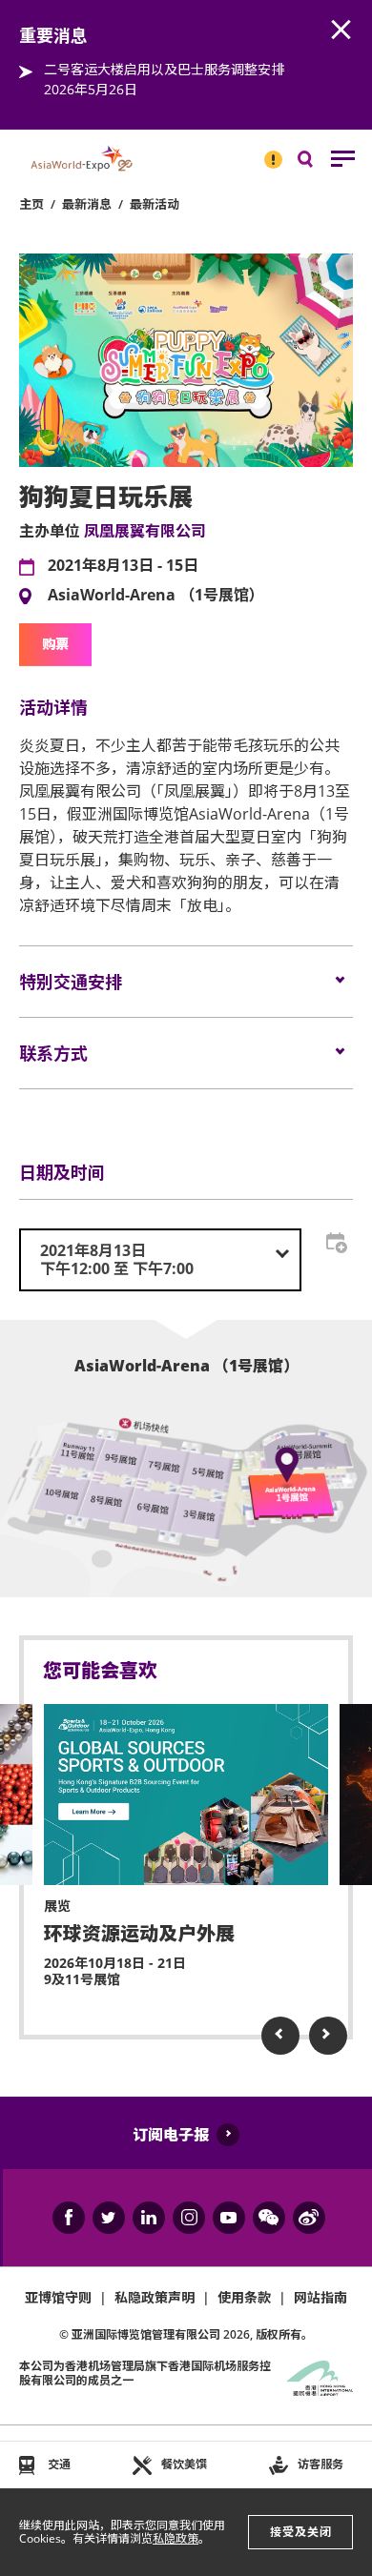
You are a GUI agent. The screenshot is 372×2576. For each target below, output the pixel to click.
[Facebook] (69, 2218)
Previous (280, 2036)
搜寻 (319, 163)
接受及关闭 (301, 2532)
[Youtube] (229, 2218)
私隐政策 (176, 2538)
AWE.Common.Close (341, 30)
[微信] (269, 2218)
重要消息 (267, 152)
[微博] (309, 2218)
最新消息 (87, 204)
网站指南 (320, 2297)
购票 (55, 644)
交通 (59, 2464)
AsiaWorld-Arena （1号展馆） (156, 596)
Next (328, 2036)
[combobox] (160, 1260)
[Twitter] (109, 2218)
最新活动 (155, 204)
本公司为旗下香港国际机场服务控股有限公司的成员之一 (145, 2373)
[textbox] (160, 1260)
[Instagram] (189, 2218)
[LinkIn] (149, 2218)
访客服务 (320, 2464)
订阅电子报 (171, 2135)
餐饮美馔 (184, 2464)
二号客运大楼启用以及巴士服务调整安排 (164, 69)
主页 (31, 204)
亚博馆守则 (58, 2297)
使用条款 (244, 2297)
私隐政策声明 (155, 2297)
